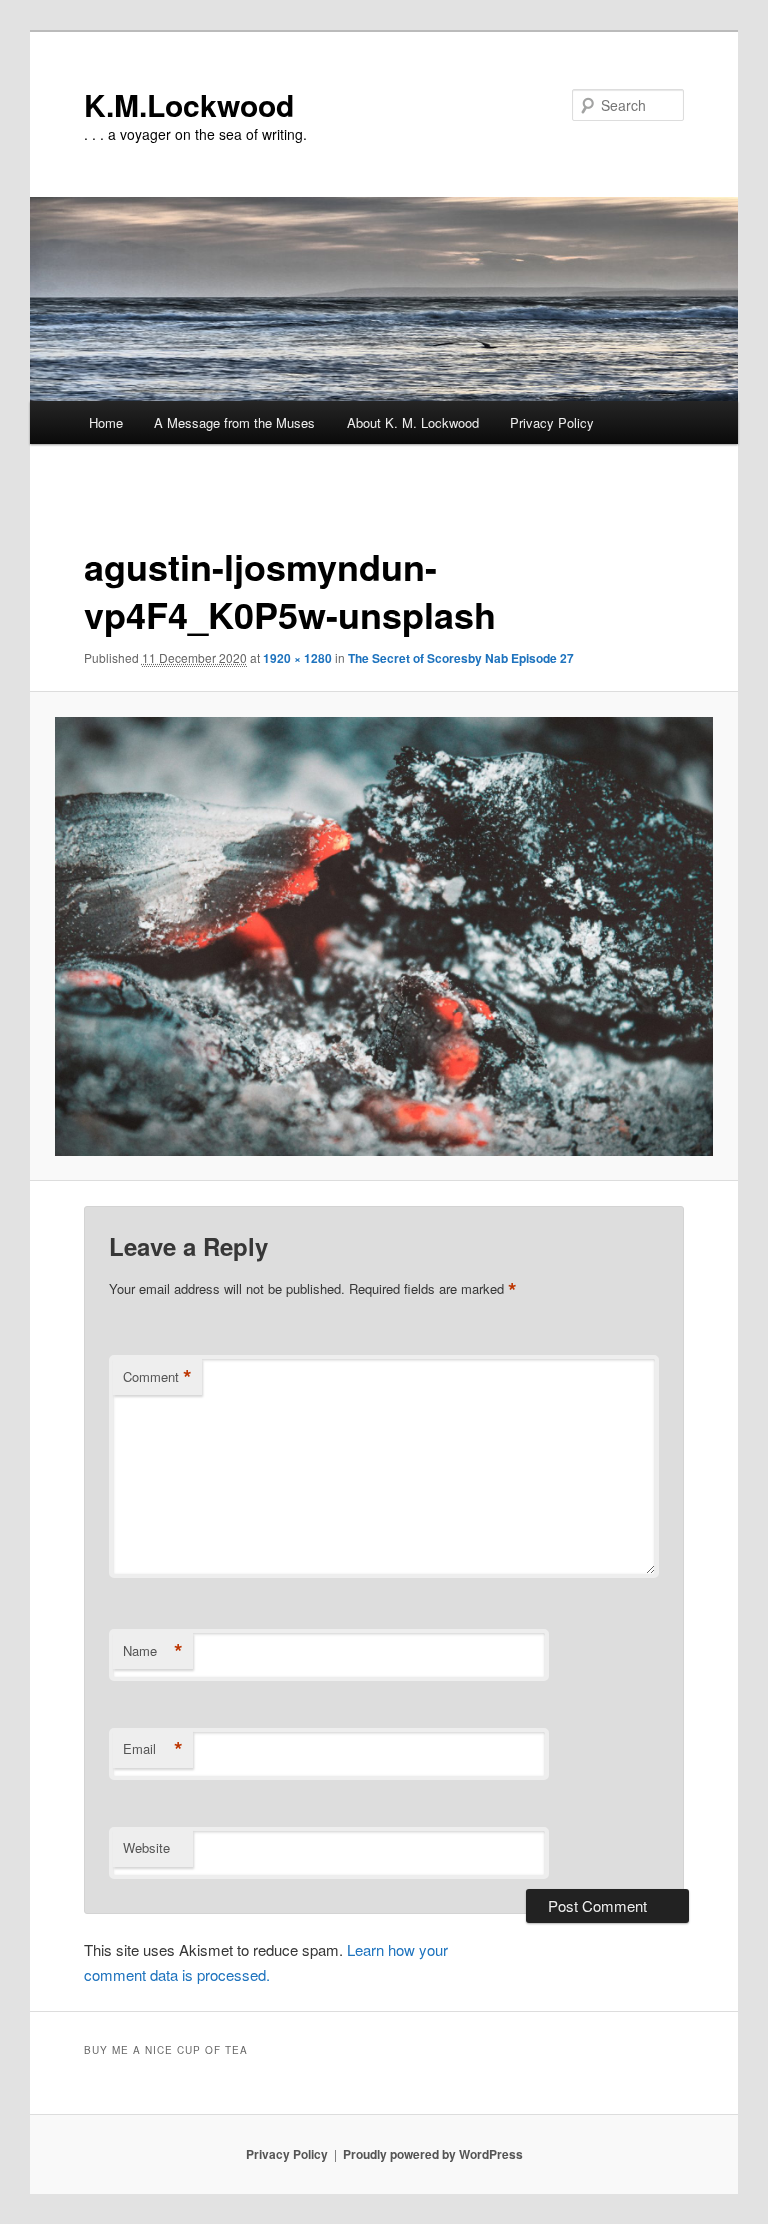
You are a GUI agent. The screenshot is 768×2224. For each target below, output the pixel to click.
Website (146, 1847)
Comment (157, 1377)
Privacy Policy (552, 422)
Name (153, 1651)
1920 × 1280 (297, 658)
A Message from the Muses (234, 422)
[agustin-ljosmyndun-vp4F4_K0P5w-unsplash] (384, 936)
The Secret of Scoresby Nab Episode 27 (461, 658)
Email (153, 1749)
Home (106, 422)
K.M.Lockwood (189, 104)
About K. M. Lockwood (413, 422)
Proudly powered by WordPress (433, 2154)
